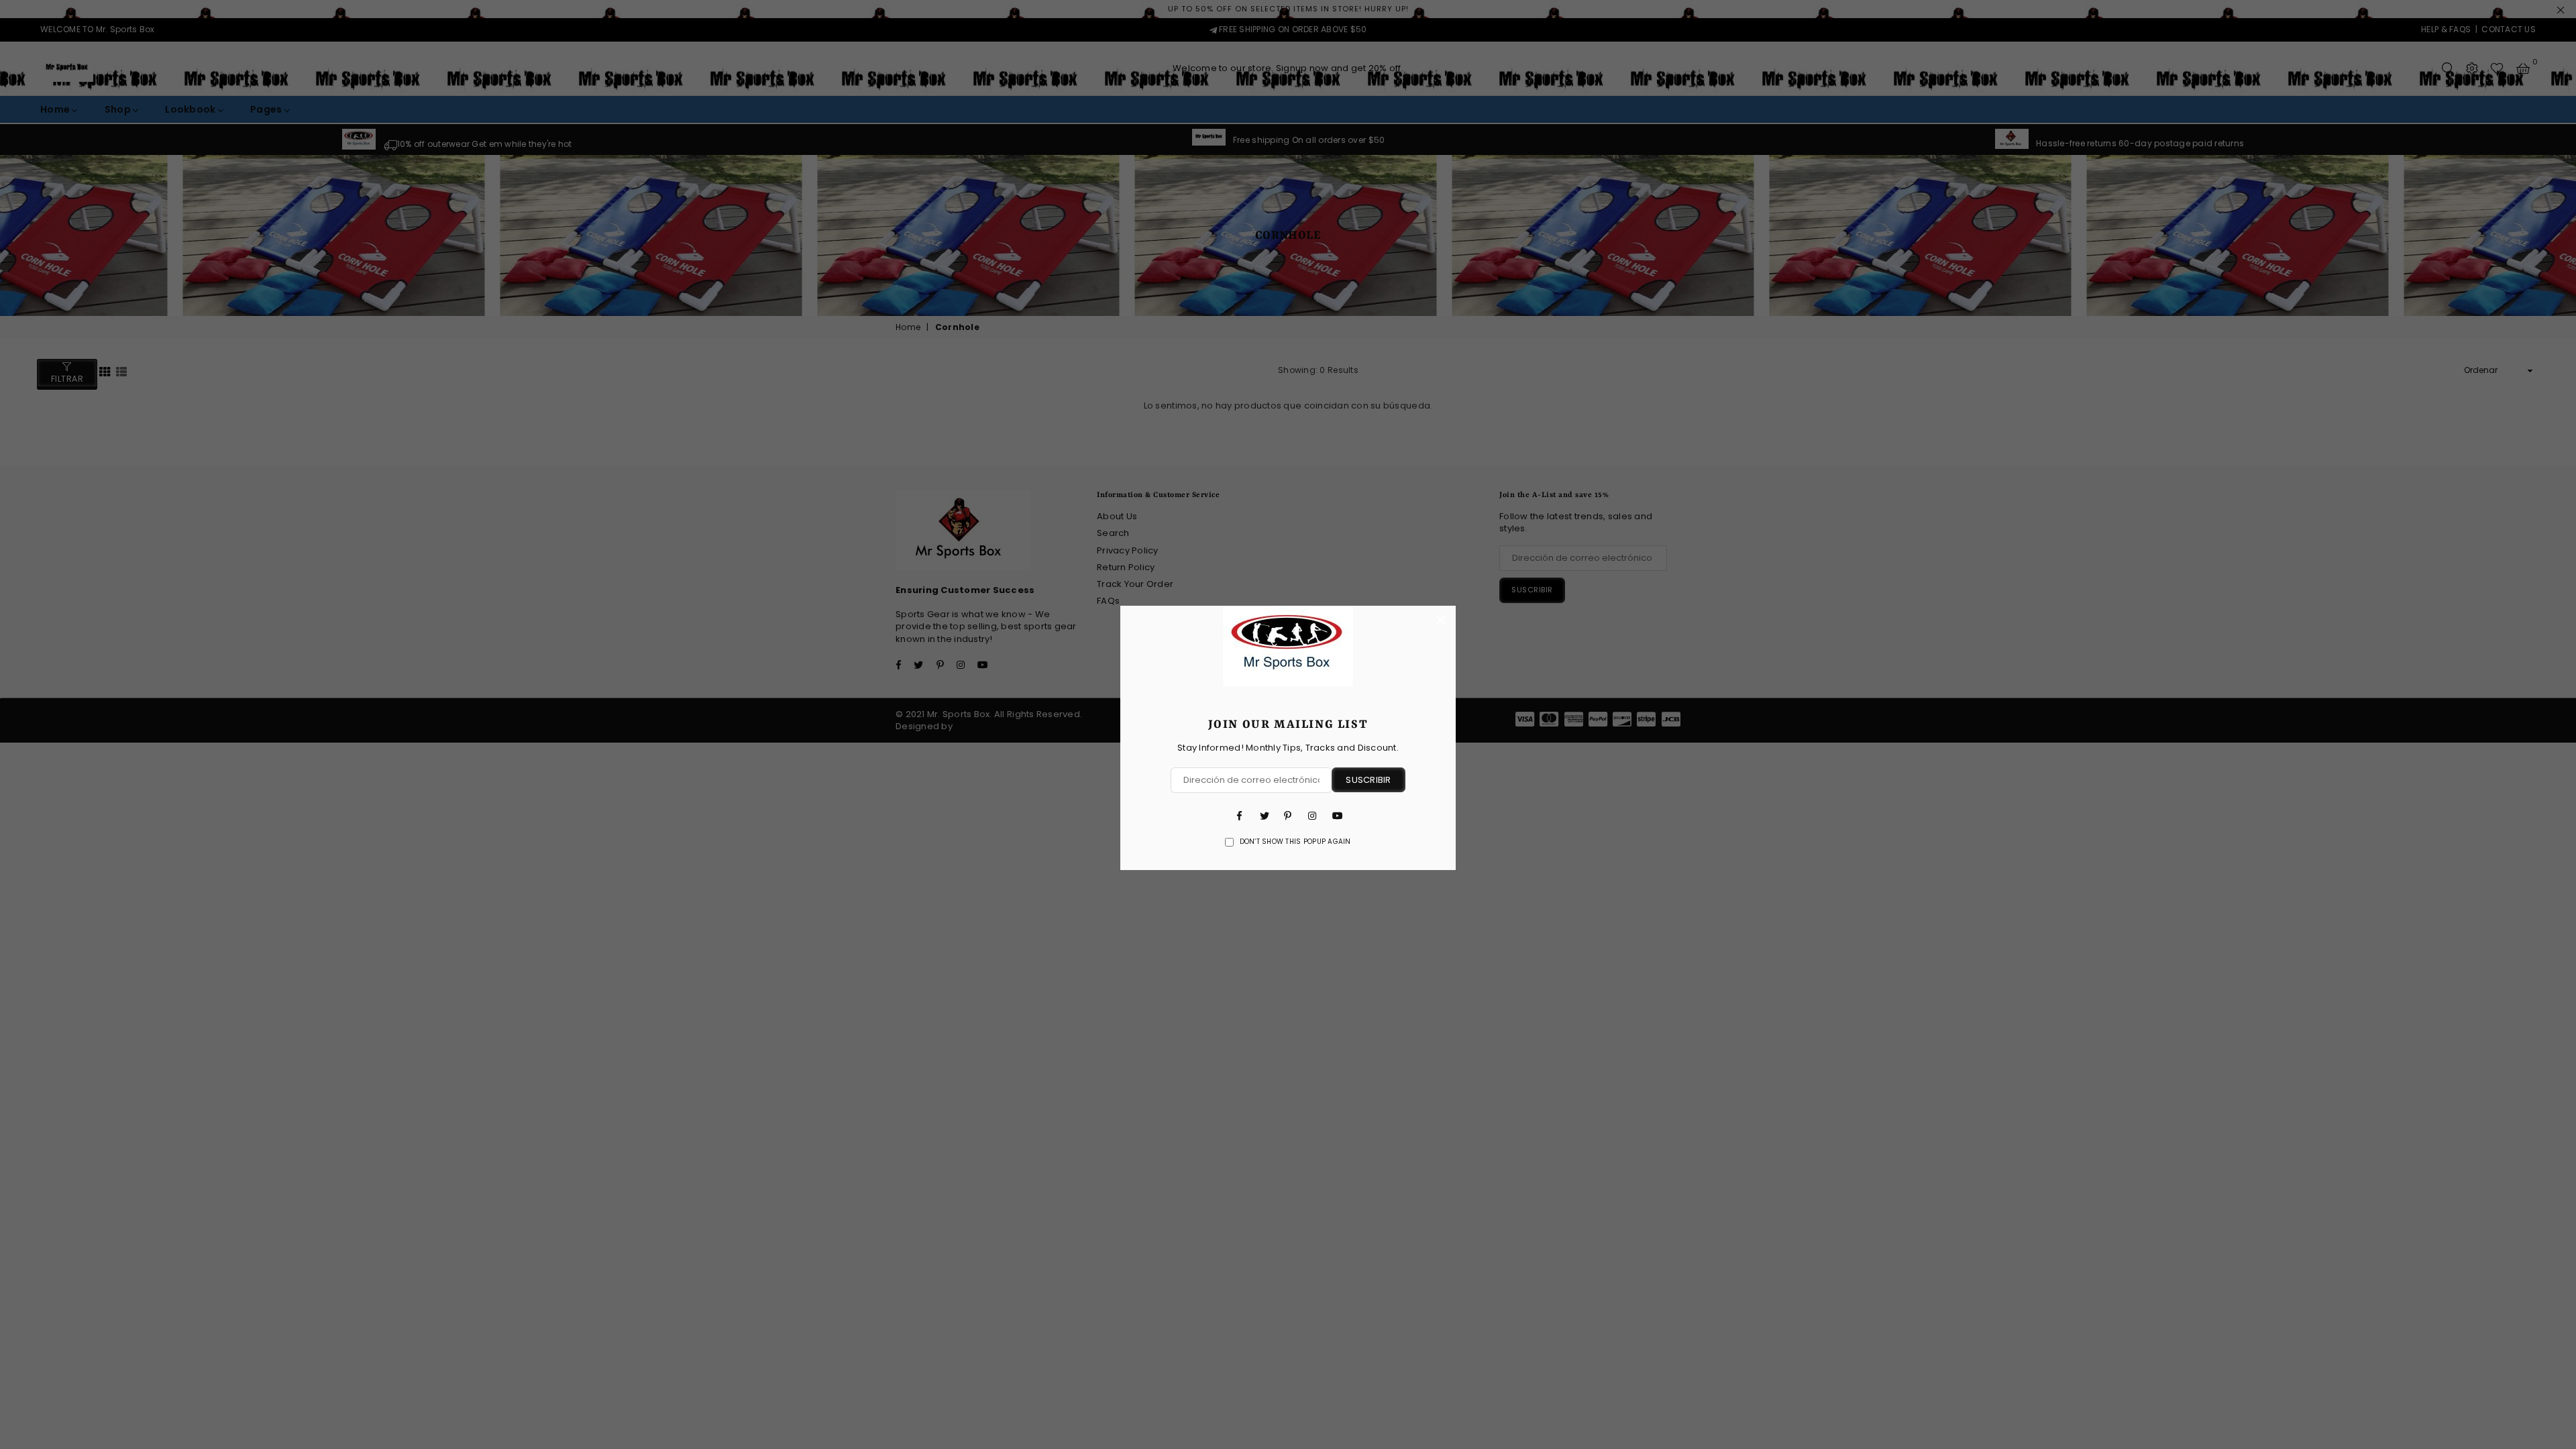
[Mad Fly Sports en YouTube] (1336, 815)
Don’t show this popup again (1295, 842)
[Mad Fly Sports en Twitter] (1264, 815)
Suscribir (1368, 780)
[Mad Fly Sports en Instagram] (1312, 815)
